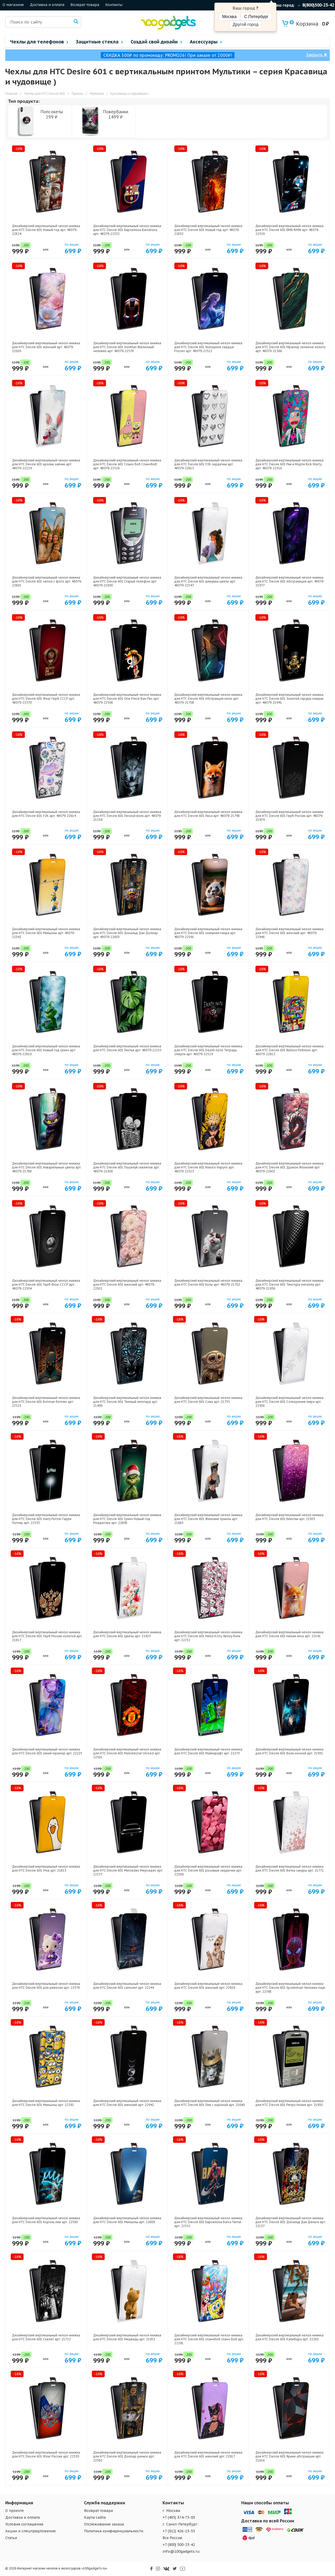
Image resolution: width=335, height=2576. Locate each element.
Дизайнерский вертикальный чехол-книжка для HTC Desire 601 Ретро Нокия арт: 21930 (289, 2103)
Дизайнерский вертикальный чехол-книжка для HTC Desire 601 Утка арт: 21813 (46, 1868)
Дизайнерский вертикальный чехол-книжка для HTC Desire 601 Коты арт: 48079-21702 (208, 1283)
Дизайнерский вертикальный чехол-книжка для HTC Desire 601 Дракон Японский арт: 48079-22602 (289, 1167)
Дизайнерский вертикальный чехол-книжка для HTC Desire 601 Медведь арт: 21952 (127, 2337)
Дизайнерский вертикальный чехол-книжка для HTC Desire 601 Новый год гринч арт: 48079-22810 (46, 1050)
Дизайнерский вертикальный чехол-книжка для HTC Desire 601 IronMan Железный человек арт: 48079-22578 (127, 347)
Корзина (305, 24)
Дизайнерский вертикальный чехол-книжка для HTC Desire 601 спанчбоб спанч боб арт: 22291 (209, 2339)
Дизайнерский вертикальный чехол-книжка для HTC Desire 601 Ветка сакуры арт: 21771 (290, 1868)
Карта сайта (95, 2517)
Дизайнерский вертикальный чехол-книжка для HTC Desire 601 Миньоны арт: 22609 (127, 2220)
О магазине (13, 5)
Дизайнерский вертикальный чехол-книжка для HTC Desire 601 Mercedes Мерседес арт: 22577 (128, 1870)
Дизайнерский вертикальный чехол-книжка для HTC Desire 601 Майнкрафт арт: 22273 (208, 1751)
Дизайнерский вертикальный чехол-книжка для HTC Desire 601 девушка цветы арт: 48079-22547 (208, 581)
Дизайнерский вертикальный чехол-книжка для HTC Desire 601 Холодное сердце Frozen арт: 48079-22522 (208, 347)
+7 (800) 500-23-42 (179, 2545)
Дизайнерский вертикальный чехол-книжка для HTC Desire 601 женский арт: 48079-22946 (289, 933)
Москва (229, 17)
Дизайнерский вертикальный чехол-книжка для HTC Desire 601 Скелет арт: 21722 (46, 2337)
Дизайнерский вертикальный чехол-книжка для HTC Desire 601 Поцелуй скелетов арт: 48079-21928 (127, 1167)
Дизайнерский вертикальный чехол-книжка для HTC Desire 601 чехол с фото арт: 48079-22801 (47, 581)
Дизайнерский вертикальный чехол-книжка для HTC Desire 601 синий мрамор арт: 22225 (47, 1751)
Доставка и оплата (47, 5)
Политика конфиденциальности (114, 2531)
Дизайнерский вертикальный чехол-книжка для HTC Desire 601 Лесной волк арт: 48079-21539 (127, 816)
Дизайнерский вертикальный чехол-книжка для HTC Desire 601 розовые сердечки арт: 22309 (208, 1870)
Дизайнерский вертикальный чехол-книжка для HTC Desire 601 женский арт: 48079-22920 (46, 347)
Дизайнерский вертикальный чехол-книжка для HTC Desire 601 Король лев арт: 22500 (46, 2220)
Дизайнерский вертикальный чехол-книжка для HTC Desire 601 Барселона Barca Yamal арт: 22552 (208, 2222)
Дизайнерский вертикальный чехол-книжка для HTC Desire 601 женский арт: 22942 (127, 2103)
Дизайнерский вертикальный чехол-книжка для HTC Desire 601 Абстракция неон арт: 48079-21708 (208, 699)
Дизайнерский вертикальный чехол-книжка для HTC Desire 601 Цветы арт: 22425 (127, 1634)
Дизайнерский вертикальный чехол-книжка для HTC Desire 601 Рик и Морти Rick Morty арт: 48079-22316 (289, 464)
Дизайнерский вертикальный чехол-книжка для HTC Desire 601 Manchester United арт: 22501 (127, 1753)
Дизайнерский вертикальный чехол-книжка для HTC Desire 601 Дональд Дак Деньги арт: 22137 (291, 2222)
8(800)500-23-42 (318, 5)
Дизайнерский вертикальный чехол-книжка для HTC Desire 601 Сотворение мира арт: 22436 (289, 1402)
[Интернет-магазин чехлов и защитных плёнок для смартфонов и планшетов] (168, 28)
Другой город (245, 24)
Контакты (114, 5)
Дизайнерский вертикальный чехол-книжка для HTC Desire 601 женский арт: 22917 (208, 2454)
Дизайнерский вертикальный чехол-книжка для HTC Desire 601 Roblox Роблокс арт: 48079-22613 (289, 1050)
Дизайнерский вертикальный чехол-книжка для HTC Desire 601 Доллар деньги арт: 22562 (127, 2456)
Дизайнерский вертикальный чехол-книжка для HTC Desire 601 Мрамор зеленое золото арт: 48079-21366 (291, 347)
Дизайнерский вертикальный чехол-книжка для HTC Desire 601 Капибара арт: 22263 (289, 2337)
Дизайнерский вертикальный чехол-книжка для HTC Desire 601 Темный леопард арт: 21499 (127, 1402)
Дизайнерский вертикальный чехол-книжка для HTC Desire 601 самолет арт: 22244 (127, 1986)
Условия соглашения (24, 2524)
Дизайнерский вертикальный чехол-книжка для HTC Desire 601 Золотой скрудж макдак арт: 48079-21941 (289, 699)
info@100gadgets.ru (181, 2551)
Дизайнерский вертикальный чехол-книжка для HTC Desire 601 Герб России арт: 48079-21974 (289, 816)
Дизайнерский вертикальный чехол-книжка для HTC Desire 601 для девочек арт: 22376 (46, 1986)
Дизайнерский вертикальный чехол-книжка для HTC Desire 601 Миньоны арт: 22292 (46, 2103)
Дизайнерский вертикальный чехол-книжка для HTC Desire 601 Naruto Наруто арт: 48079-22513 (208, 1167)
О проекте (15, 2511)
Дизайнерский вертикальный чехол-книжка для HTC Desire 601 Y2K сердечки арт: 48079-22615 (208, 464)
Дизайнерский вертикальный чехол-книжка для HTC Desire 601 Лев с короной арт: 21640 (210, 2103)
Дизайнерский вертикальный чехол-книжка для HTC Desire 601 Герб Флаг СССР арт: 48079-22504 (46, 1284)
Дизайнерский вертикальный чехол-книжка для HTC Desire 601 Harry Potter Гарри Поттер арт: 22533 (46, 1519)
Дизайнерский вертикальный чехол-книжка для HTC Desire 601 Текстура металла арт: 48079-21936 (289, 1284)
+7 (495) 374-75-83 (179, 2517)
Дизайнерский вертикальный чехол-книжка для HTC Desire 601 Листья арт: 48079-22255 (127, 1048)
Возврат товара (85, 5)
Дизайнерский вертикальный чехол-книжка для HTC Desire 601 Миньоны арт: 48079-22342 (46, 933)
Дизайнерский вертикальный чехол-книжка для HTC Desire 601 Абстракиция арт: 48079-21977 (290, 581)
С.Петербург (256, 17)
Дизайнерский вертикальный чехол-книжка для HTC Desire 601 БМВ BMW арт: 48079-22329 (289, 230)
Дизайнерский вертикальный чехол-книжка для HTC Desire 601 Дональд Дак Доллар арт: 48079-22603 (127, 933)
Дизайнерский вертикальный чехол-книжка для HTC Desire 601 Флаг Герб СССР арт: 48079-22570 (46, 699)
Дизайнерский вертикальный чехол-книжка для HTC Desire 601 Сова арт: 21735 (208, 1400)
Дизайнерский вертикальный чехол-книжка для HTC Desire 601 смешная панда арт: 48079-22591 (208, 933)
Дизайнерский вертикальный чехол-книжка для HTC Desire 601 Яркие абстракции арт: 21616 (289, 2456)
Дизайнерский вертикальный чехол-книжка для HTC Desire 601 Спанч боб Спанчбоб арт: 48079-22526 (127, 464)
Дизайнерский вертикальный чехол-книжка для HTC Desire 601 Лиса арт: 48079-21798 (208, 814)
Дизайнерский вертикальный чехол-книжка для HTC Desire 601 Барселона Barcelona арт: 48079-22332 (127, 230)
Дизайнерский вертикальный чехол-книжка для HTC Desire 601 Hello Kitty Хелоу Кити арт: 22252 (208, 1636)
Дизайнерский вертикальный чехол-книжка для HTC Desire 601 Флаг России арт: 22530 (46, 2454)
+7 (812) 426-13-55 (179, 2531)
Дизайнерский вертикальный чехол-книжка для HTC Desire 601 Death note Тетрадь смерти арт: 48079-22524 (208, 1050)
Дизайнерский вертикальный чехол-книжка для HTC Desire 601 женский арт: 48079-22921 (127, 1284)
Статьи (11, 2538)
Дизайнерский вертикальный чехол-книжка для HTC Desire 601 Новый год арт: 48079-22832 (208, 230)
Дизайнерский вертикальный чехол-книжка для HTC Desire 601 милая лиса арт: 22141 (289, 1634)
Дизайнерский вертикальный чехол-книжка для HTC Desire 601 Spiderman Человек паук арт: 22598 (290, 1988)
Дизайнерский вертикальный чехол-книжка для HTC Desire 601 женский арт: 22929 (208, 1986)
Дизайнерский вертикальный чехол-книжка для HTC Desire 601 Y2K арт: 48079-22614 (46, 814)
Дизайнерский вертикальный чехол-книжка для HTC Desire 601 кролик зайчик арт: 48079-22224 (46, 464)
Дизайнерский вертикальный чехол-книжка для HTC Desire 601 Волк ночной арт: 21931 (289, 1751)
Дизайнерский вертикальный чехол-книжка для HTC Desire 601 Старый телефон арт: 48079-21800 (127, 581)
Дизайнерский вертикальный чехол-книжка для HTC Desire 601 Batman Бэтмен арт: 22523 (46, 1402)
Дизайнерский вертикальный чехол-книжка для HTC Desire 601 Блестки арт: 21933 (289, 1517)
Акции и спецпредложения (30, 2531)
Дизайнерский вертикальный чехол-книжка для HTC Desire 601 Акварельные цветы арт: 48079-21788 (47, 1167)
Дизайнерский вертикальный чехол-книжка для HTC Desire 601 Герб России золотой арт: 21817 (47, 1636)
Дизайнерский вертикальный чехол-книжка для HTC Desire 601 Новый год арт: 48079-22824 (46, 230)
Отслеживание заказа (104, 2524)
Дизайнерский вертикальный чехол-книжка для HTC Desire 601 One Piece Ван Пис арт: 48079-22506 (127, 699)
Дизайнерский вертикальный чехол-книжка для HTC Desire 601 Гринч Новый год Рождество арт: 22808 (127, 1519)
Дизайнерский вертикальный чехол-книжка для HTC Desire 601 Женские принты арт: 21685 (208, 1519)
